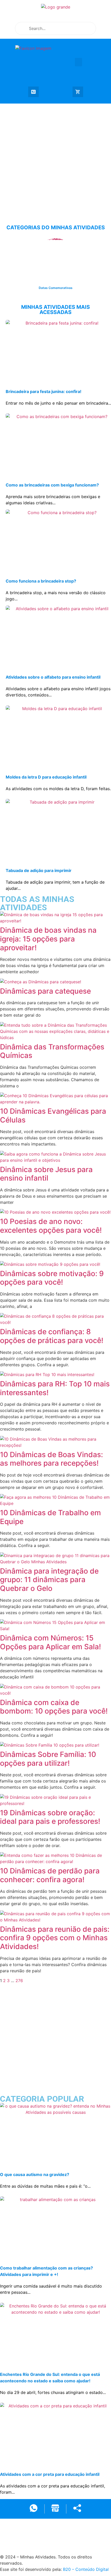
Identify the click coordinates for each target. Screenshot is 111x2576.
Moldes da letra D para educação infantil (46, 777)
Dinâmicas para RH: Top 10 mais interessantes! (55, 1388)
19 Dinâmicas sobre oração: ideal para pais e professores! (50, 1817)
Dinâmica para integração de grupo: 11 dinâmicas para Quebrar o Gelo (49, 1580)
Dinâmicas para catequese (45, 991)
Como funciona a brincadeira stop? (41, 581)
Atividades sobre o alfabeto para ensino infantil (53, 677)
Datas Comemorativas (56, 288)
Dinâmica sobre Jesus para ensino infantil (46, 1174)
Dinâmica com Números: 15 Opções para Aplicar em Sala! (50, 1642)
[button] (78, 62)
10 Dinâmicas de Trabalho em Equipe (50, 1517)
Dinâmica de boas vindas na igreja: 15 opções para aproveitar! (48, 939)
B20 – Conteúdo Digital (86, 2569)
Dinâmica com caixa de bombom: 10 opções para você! (54, 1707)
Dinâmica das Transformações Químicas (52, 1051)
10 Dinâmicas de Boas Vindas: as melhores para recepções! (51, 1459)
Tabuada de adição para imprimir (39, 870)
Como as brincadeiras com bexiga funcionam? (52, 485)
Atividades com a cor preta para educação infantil (50, 2474)
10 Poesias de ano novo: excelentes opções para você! (51, 1226)
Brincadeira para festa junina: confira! (43, 391)
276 (19, 1981)
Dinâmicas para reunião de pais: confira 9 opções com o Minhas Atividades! (55, 1938)
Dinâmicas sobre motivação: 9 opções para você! (52, 1278)
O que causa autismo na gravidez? (35, 2174)
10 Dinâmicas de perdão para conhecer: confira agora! (50, 1875)
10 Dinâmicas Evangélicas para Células (53, 1116)
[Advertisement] (55, 159)
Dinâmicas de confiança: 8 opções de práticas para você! (52, 1336)
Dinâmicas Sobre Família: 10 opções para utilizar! (48, 1759)
